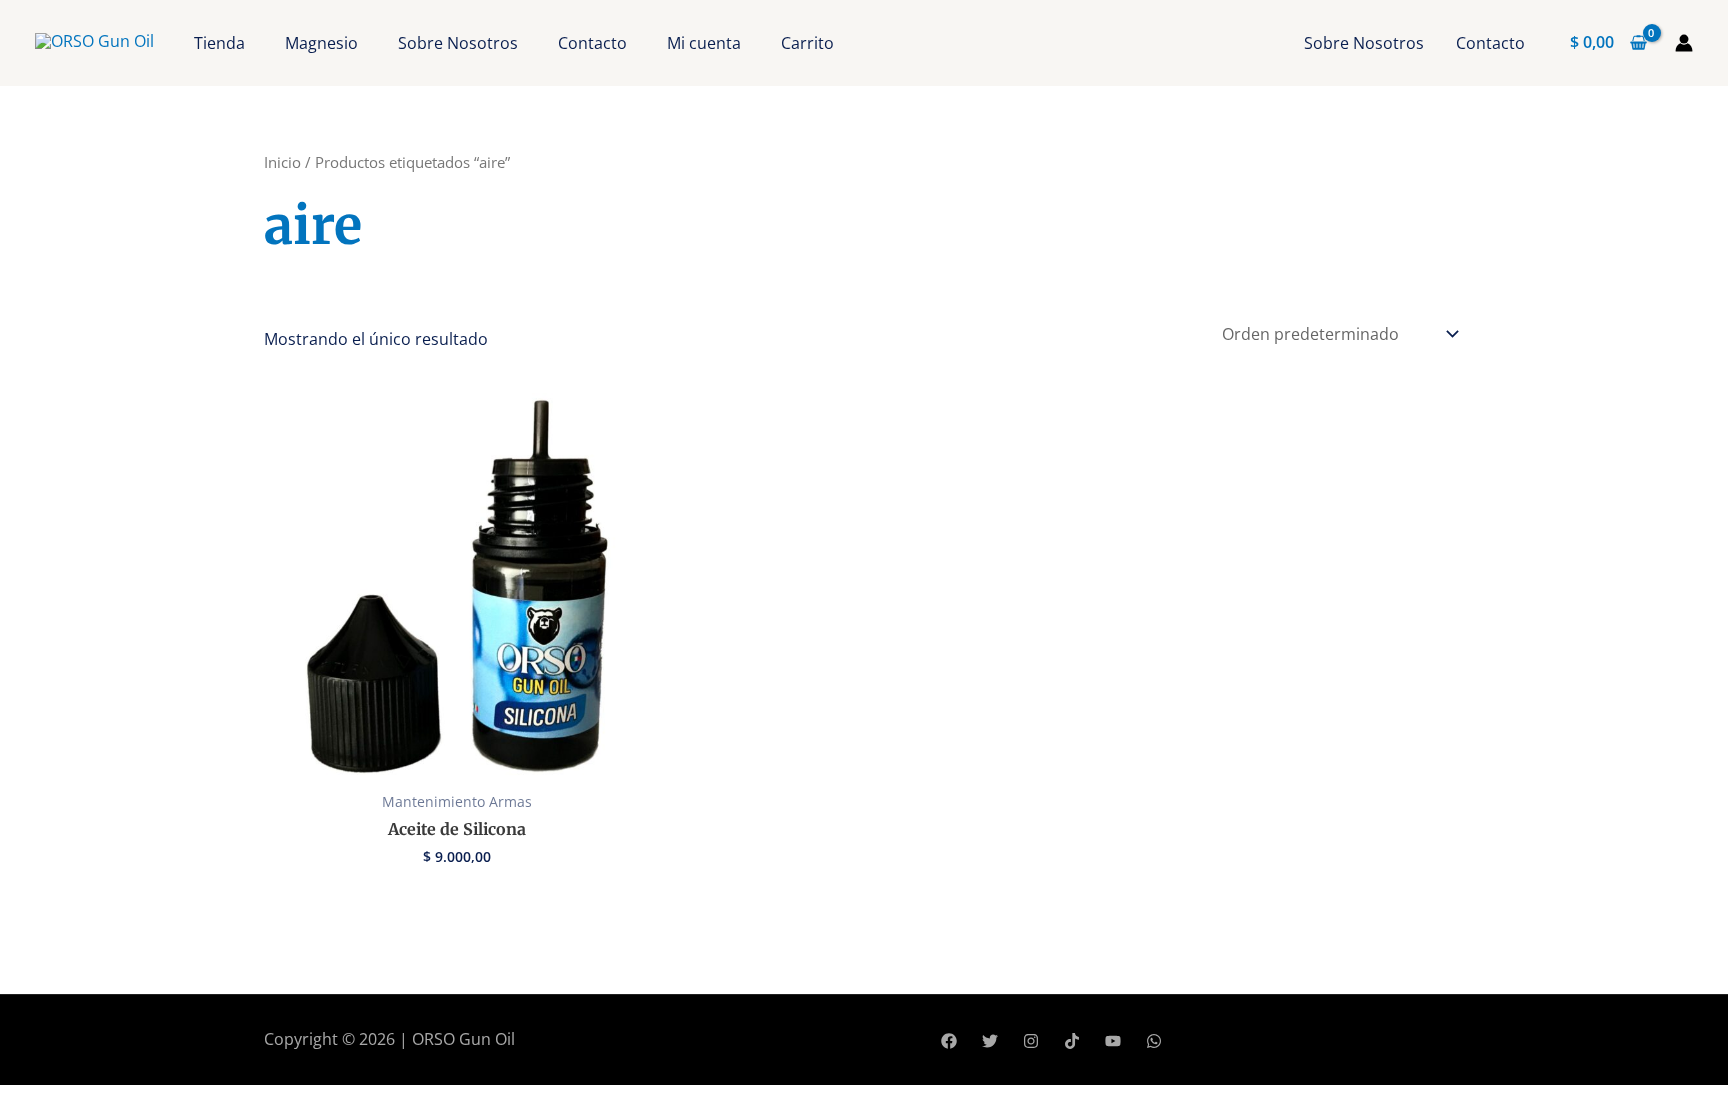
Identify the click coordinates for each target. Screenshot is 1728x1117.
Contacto (592, 43)
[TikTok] (1072, 1041)
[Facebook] (949, 1041)
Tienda (219, 43)
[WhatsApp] (1154, 1041)
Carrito (807, 43)
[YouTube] (1113, 1041)
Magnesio (321, 43)
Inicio (282, 162)
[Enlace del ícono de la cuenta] (1684, 43)
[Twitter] (990, 1041)
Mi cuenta (704, 43)
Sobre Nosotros (458, 43)
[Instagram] (1031, 1041)
